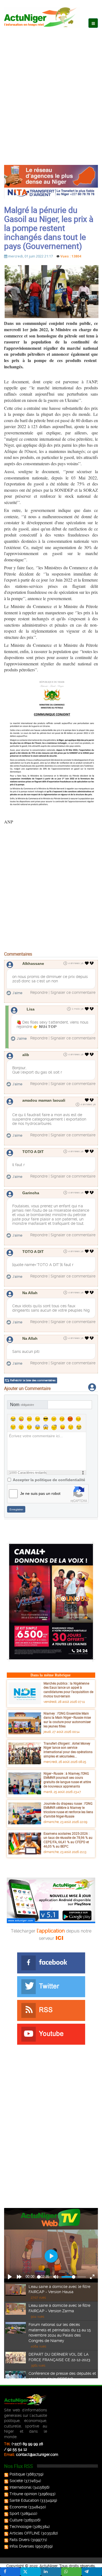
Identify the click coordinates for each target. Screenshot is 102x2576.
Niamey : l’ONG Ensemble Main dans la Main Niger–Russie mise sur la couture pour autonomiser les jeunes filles (67, 1720)
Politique (17, 2474)
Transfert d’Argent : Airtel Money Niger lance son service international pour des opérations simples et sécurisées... (68, 1750)
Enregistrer (16, 1509)
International (21, 2487)
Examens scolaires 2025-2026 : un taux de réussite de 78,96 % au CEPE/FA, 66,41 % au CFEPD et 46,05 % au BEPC (68, 1840)
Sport (14, 2513)
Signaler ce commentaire (73, 992)
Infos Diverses (22, 2546)
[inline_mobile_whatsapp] (71, 2572)
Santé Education (24, 2500)
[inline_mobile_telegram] (92, 2572)
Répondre (39, 992)
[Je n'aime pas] (92, 963)
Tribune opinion (23, 2494)
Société (16, 2481)
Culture (16, 2520)
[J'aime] (87, 963)
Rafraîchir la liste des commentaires (33, 1380)
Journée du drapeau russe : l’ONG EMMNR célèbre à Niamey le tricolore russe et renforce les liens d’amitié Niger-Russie (68, 1810)
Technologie (21, 2527)
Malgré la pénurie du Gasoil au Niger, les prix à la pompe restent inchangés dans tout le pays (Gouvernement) (49, 228)
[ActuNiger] (42, 17)
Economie (18, 2507)
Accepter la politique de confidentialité (49, 1480)
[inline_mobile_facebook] (10, 2572)
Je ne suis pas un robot (40, 1493)
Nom (22, 1405)
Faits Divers (20, 2540)
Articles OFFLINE (25, 2533)
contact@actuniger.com (37, 2455)
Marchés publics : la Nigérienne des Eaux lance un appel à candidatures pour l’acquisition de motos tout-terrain (68, 1690)
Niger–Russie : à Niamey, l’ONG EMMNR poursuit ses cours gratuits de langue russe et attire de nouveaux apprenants (67, 1780)
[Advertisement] (51, 91)
